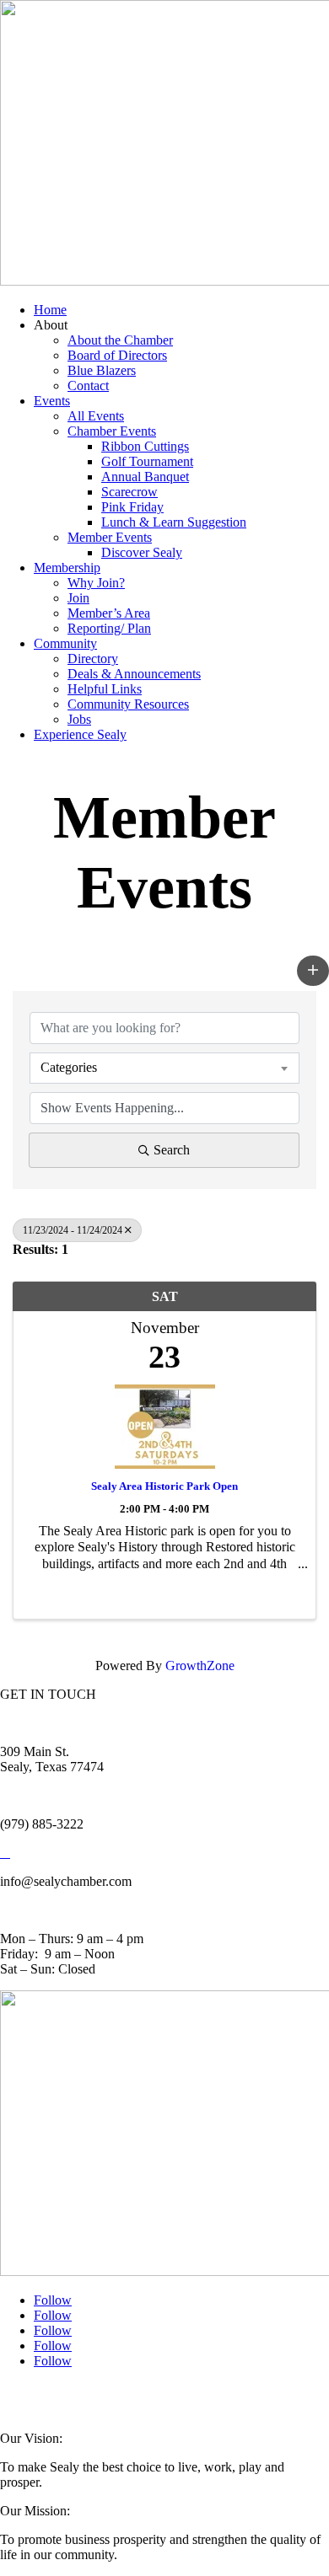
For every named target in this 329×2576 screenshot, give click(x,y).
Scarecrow (129, 492)
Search (172, 1150)
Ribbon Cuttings (145, 446)
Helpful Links (105, 689)
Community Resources (128, 704)
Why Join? (96, 583)
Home (50, 310)
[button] (313, 971)
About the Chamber (120, 340)
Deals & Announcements (134, 674)
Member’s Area (109, 613)
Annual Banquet (145, 477)
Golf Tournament (147, 461)
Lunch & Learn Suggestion (174, 522)
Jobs (79, 719)
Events (52, 401)
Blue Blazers (102, 370)
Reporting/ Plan (109, 628)
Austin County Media (209, 2395)
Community (65, 643)
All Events (96, 416)
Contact (88, 386)
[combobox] (164, 1068)
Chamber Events (112, 431)
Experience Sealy (80, 734)
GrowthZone (200, 1666)
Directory (93, 659)
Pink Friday (132, 507)
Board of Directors (117, 355)
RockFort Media (34, 2405)
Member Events (110, 537)
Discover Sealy (142, 552)
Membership (67, 568)
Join (78, 598)
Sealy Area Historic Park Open (164, 1486)
